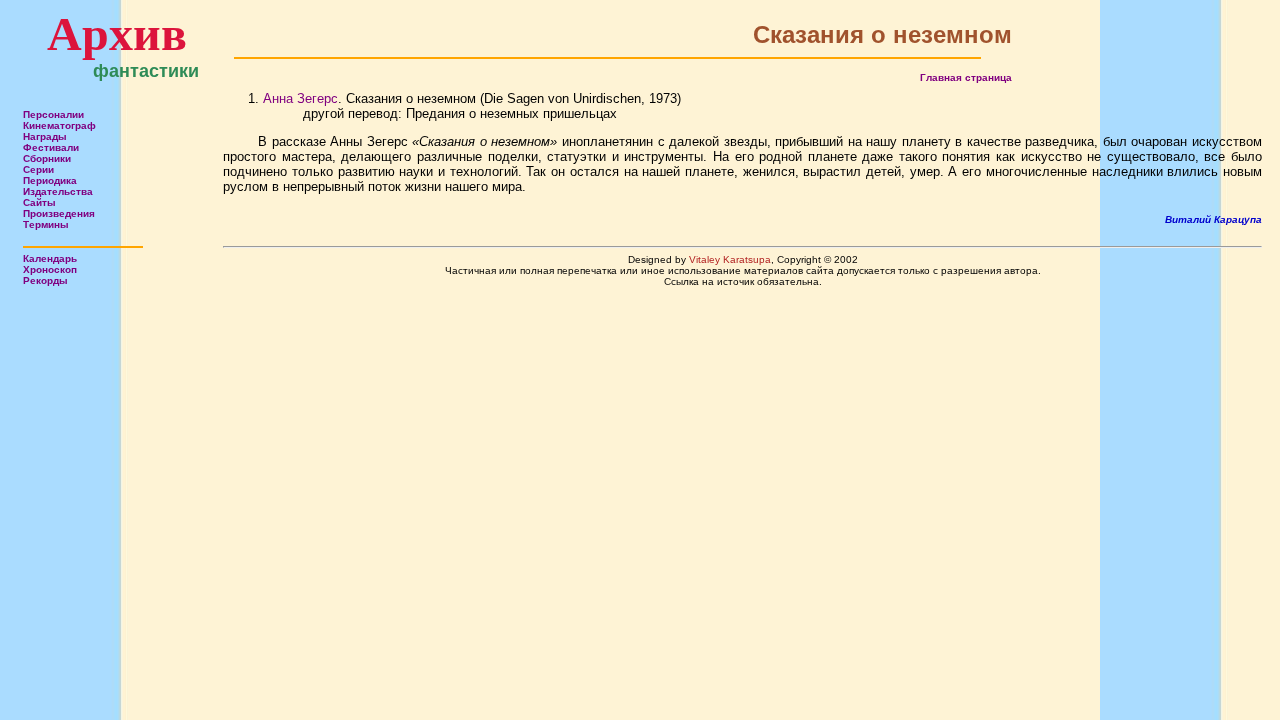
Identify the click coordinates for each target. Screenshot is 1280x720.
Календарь (50, 258)
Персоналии (53, 114)
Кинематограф (59, 125)
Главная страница (966, 77)
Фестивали (51, 147)
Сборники (47, 158)
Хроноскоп (50, 269)
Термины (46, 224)
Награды (45, 136)
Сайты (39, 202)
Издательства (58, 191)
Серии (38, 169)
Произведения (59, 213)
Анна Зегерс (300, 98)
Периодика (50, 180)
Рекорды (45, 280)
